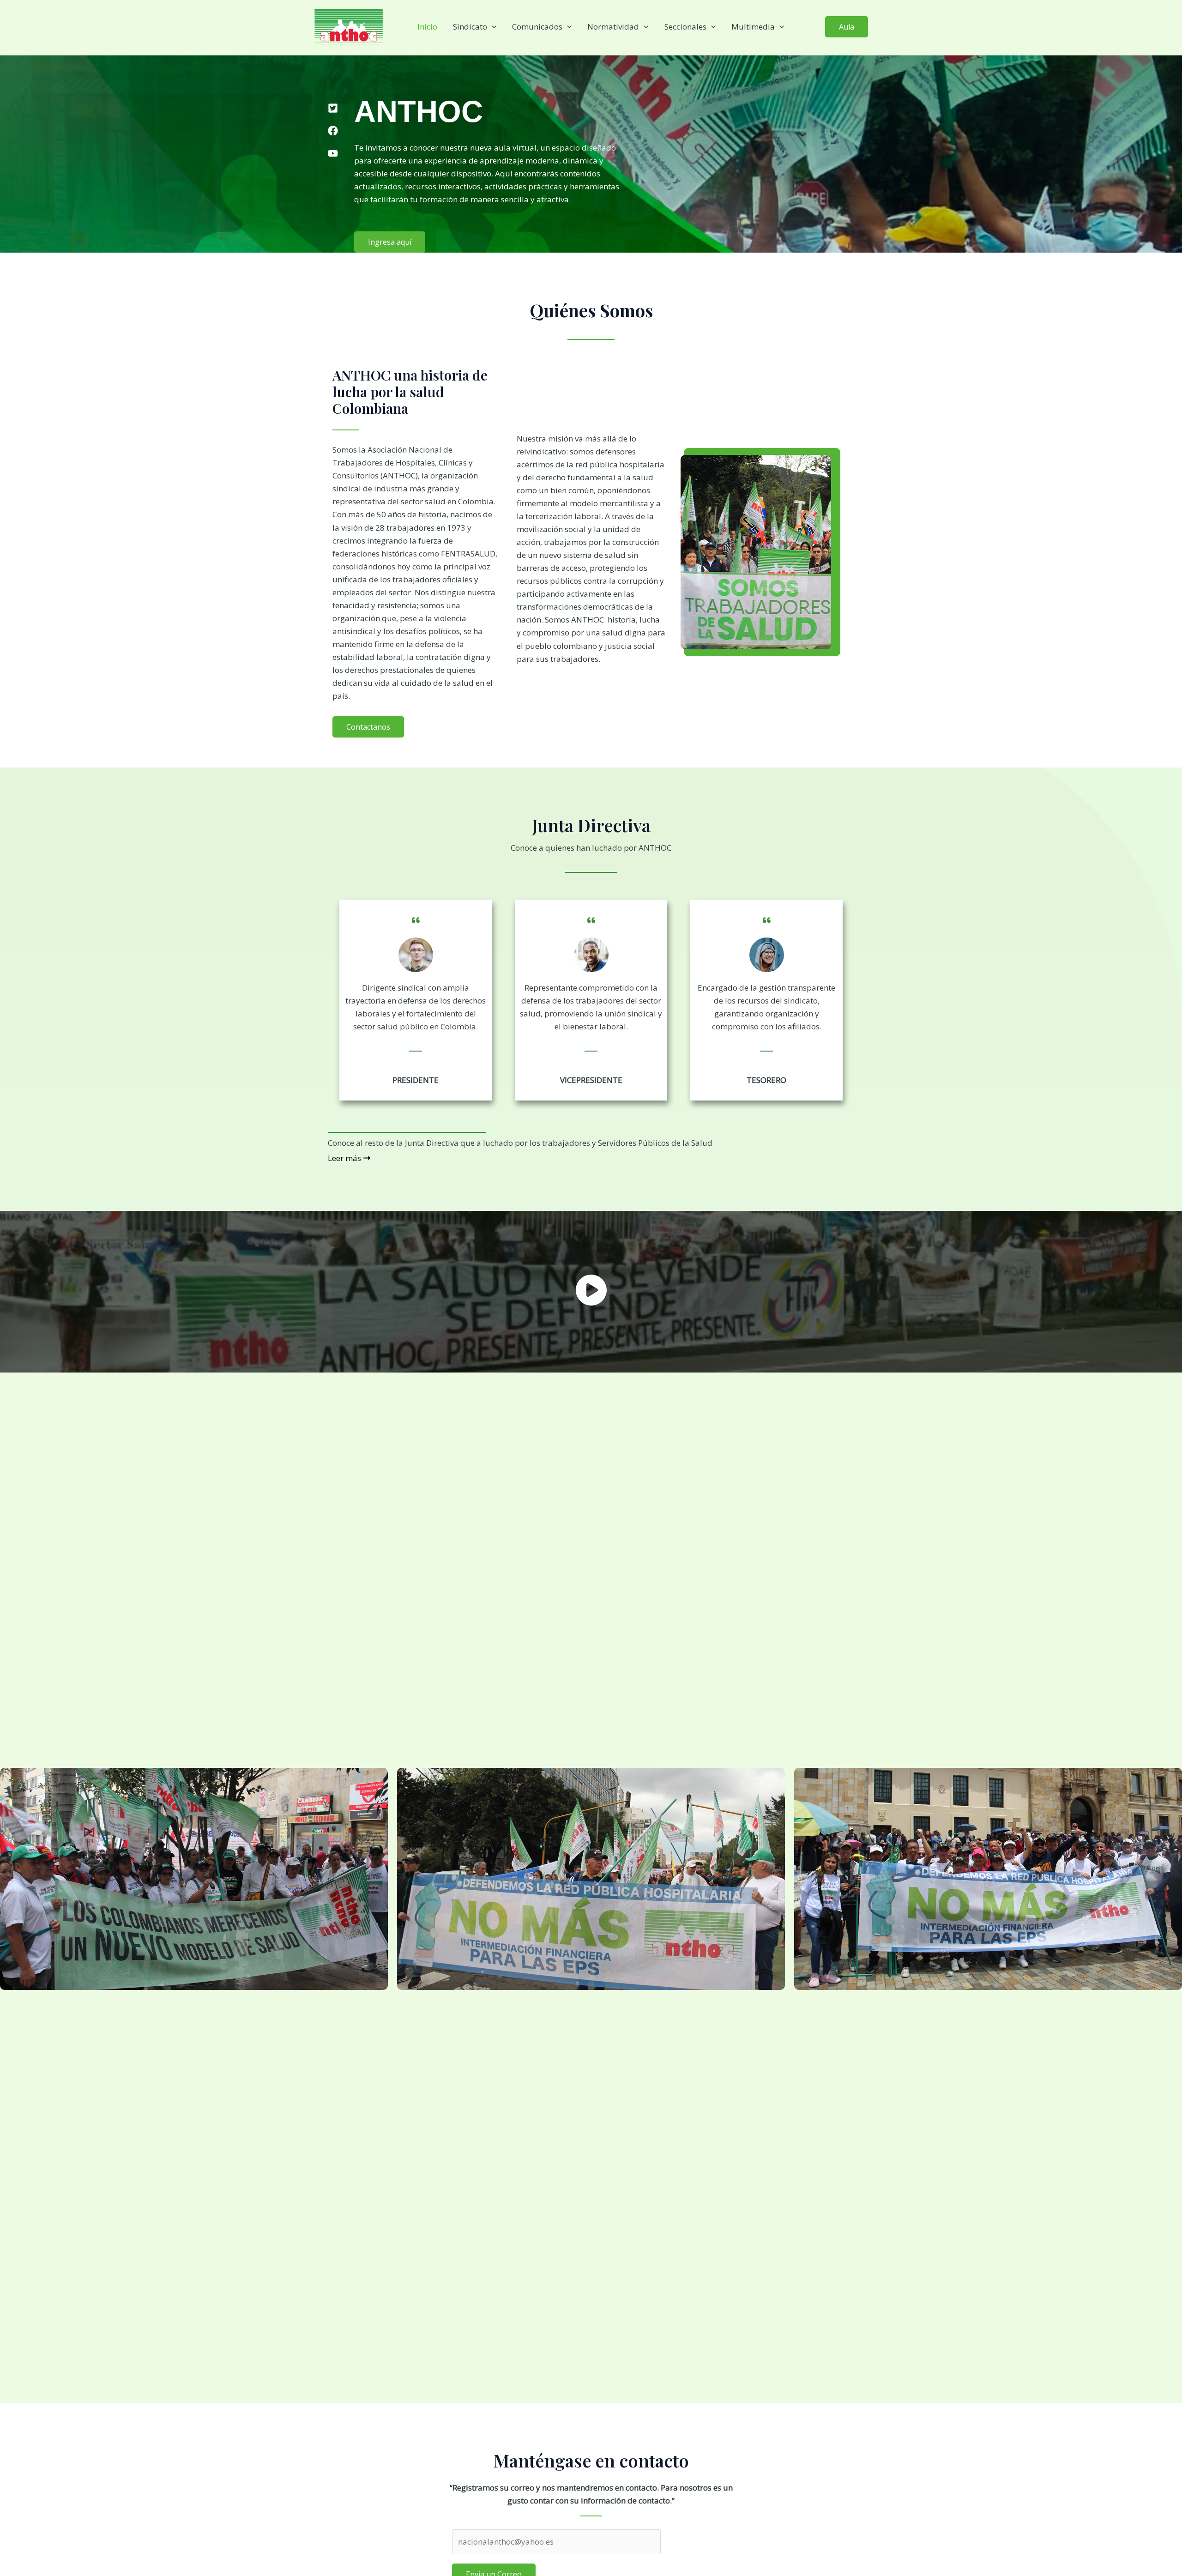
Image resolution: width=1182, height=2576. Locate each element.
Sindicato (470, 27)
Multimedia (753, 27)
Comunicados (537, 27)
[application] (492, 27)
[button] (847, 27)
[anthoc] (349, 26)
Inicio (427, 27)
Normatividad (613, 27)
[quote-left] (416, 914)
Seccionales (685, 27)
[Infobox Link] (591, 1292)
